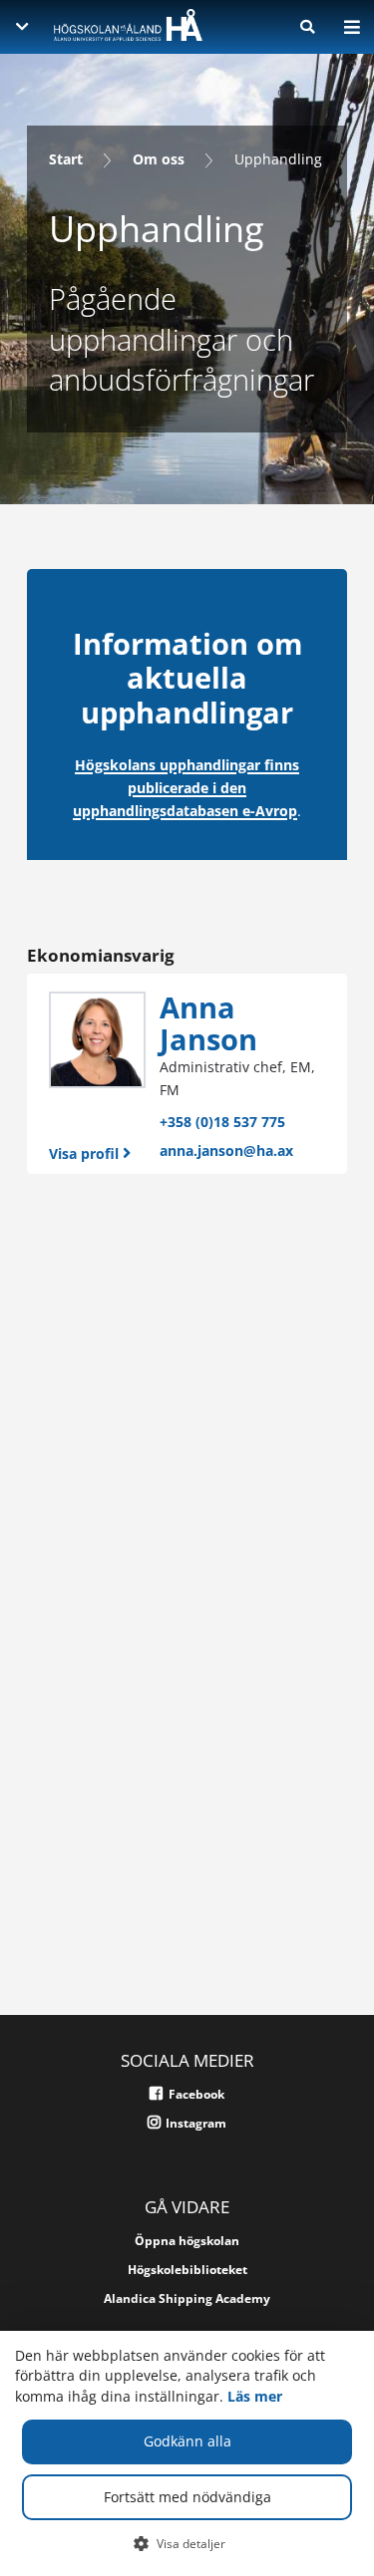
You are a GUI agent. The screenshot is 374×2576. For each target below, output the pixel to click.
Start (66, 159)
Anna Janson (208, 1023)
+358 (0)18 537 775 (222, 1122)
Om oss (159, 159)
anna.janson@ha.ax (226, 1150)
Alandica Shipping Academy (187, 2298)
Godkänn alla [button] (187, 2441)
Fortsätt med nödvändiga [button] (187, 2497)
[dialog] (187, 2453)
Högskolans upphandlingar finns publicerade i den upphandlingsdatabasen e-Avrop (186, 788)
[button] (187, 2543)
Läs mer (255, 2396)
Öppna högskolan (187, 2241)
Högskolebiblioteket (187, 2270)
